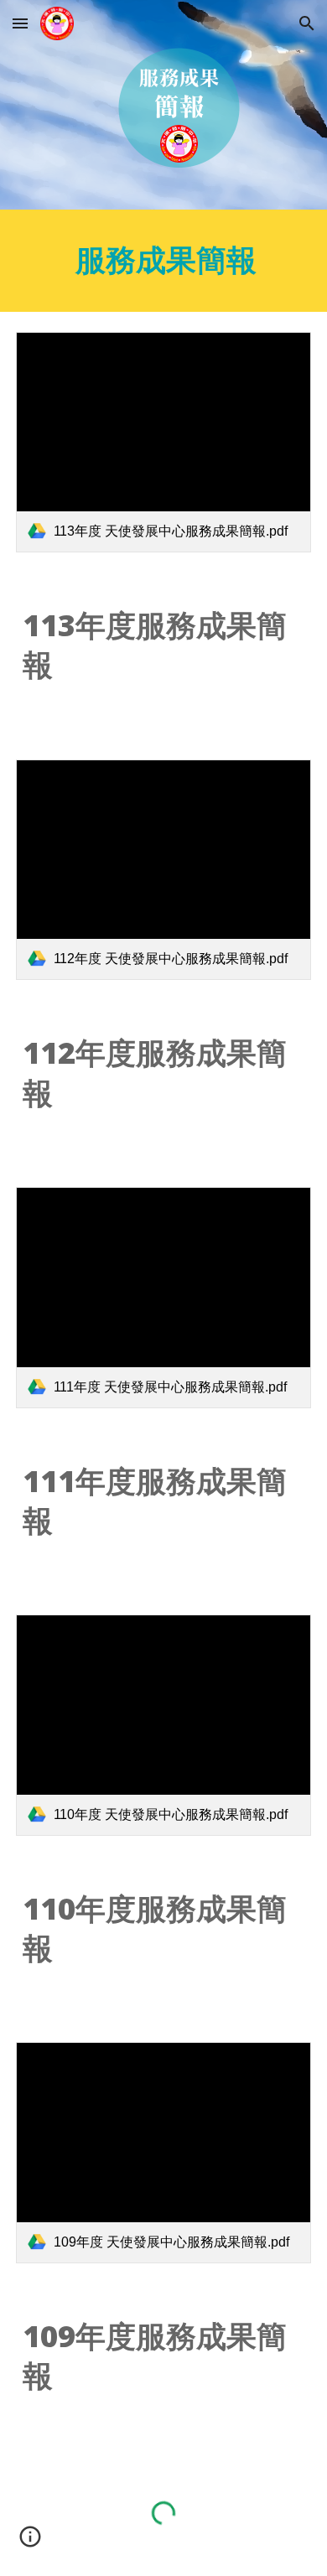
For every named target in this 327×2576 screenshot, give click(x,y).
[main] (163, 261)
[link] (163, 443)
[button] (20, 23)
